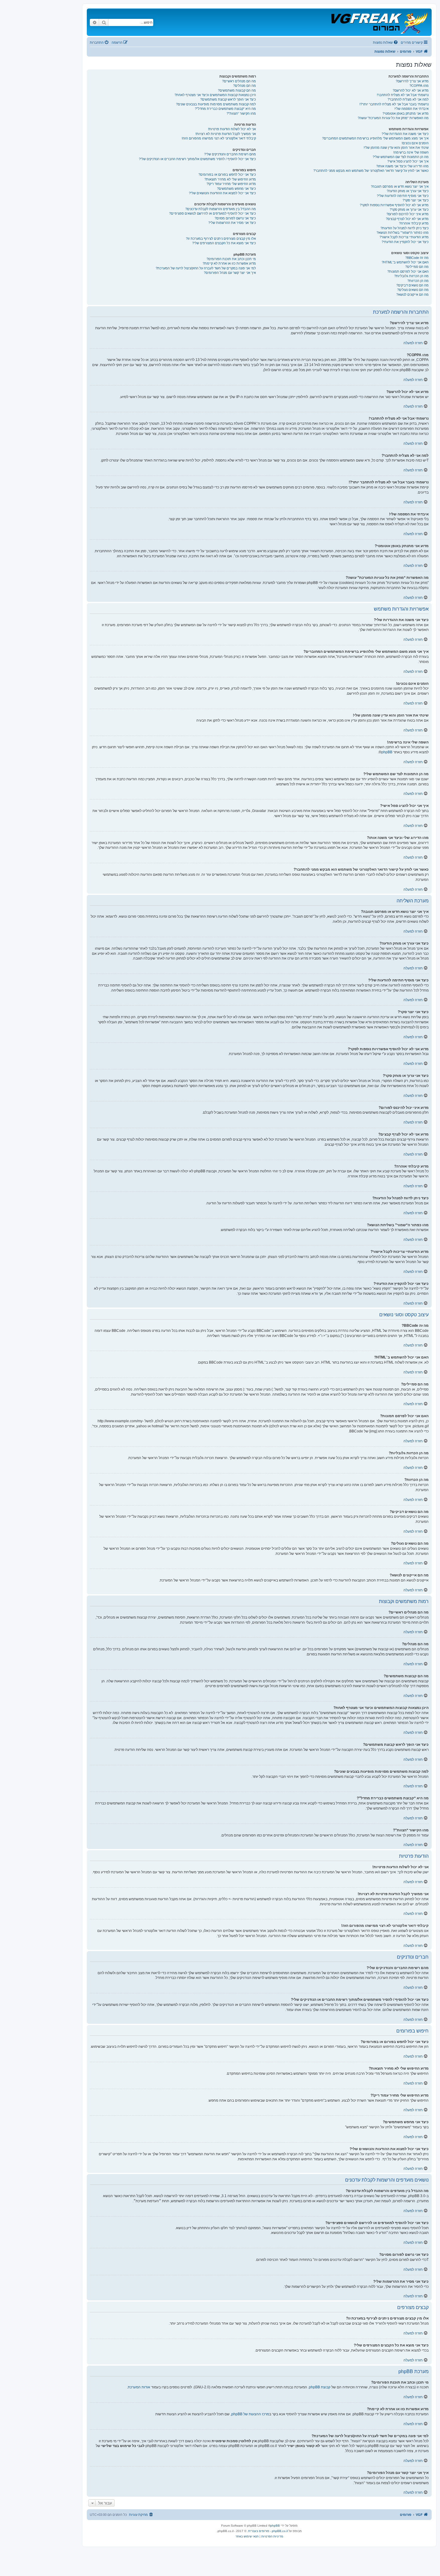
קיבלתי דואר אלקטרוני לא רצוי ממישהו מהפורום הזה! (219, 138)
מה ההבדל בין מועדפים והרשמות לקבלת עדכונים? (221, 209)
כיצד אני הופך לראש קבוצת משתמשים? (228, 99)
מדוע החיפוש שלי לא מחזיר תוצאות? (230, 179)
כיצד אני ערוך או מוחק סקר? (409, 210)
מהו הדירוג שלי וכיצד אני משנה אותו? (402, 166)
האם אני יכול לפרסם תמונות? (408, 271)
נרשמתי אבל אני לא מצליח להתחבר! (403, 95)
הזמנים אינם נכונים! (415, 143)
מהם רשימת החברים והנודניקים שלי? (230, 154)
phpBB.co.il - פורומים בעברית (268, 2531)
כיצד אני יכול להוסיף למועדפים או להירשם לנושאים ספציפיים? (213, 213)
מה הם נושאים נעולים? (413, 290)
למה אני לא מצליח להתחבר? (408, 99)
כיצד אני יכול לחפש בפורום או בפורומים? (227, 174)
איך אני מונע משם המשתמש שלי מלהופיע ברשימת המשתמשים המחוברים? (375, 138)
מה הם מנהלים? (245, 86)
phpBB (387, 752)
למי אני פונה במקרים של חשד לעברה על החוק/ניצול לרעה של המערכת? (206, 268)
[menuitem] (386, 42)
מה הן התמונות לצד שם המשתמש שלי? (401, 157)
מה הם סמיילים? (417, 267)
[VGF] (379, 22)
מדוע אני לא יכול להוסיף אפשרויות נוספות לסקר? (394, 205)
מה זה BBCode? (417, 258)
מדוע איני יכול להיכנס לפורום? (408, 214)
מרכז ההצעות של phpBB (250, 2414)
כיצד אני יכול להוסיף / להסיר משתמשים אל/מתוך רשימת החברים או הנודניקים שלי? (197, 159)
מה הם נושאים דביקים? (412, 285)
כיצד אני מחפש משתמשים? (236, 189)
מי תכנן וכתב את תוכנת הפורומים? (231, 259)
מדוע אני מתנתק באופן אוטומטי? (406, 113)
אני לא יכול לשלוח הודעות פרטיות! (232, 129)
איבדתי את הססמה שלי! (412, 109)
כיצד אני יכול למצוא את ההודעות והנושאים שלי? (222, 193)
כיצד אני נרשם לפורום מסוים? (235, 218)
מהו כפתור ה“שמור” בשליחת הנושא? (403, 233)
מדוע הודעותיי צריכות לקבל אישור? (404, 237)
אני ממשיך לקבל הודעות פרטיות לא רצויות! (226, 134)
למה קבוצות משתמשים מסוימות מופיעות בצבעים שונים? (216, 104)
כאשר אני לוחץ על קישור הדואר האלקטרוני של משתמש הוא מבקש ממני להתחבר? (371, 171)
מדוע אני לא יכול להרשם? (411, 90)
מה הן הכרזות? (418, 281)
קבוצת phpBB (320, 2387)
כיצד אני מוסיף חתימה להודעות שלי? (403, 196)
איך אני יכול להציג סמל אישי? (408, 161)
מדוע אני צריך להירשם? (412, 81)
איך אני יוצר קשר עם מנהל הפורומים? (230, 273)
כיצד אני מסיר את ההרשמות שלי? (232, 223)
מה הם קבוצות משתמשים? (237, 90)
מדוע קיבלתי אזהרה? (414, 223)
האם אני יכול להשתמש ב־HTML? (405, 262)
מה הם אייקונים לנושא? (412, 295)
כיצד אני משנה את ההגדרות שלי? (405, 134)
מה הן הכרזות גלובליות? (411, 276)
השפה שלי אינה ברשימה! (411, 152)
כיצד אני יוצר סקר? (416, 200)
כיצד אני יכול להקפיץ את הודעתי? (405, 242)
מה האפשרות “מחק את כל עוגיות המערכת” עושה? (393, 118)
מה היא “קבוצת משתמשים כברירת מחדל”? (225, 109)
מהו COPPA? (419, 86)
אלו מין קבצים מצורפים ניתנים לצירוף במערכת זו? (221, 239)
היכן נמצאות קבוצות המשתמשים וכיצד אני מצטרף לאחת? (215, 95)
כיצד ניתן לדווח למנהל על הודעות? (405, 228)
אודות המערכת (139, 2387)
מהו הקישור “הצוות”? (241, 113)
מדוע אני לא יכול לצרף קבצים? (407, 219)
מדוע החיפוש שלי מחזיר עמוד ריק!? (231, 184)
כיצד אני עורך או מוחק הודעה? (408, 191)
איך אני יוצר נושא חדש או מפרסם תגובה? (400, 186)
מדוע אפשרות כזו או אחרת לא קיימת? (229, 263)
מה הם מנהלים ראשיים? (239, 81)
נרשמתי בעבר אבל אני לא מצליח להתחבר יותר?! (394, 104)
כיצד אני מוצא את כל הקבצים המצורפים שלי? (224, 243)
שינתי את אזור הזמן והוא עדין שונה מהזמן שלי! (396, 148)
